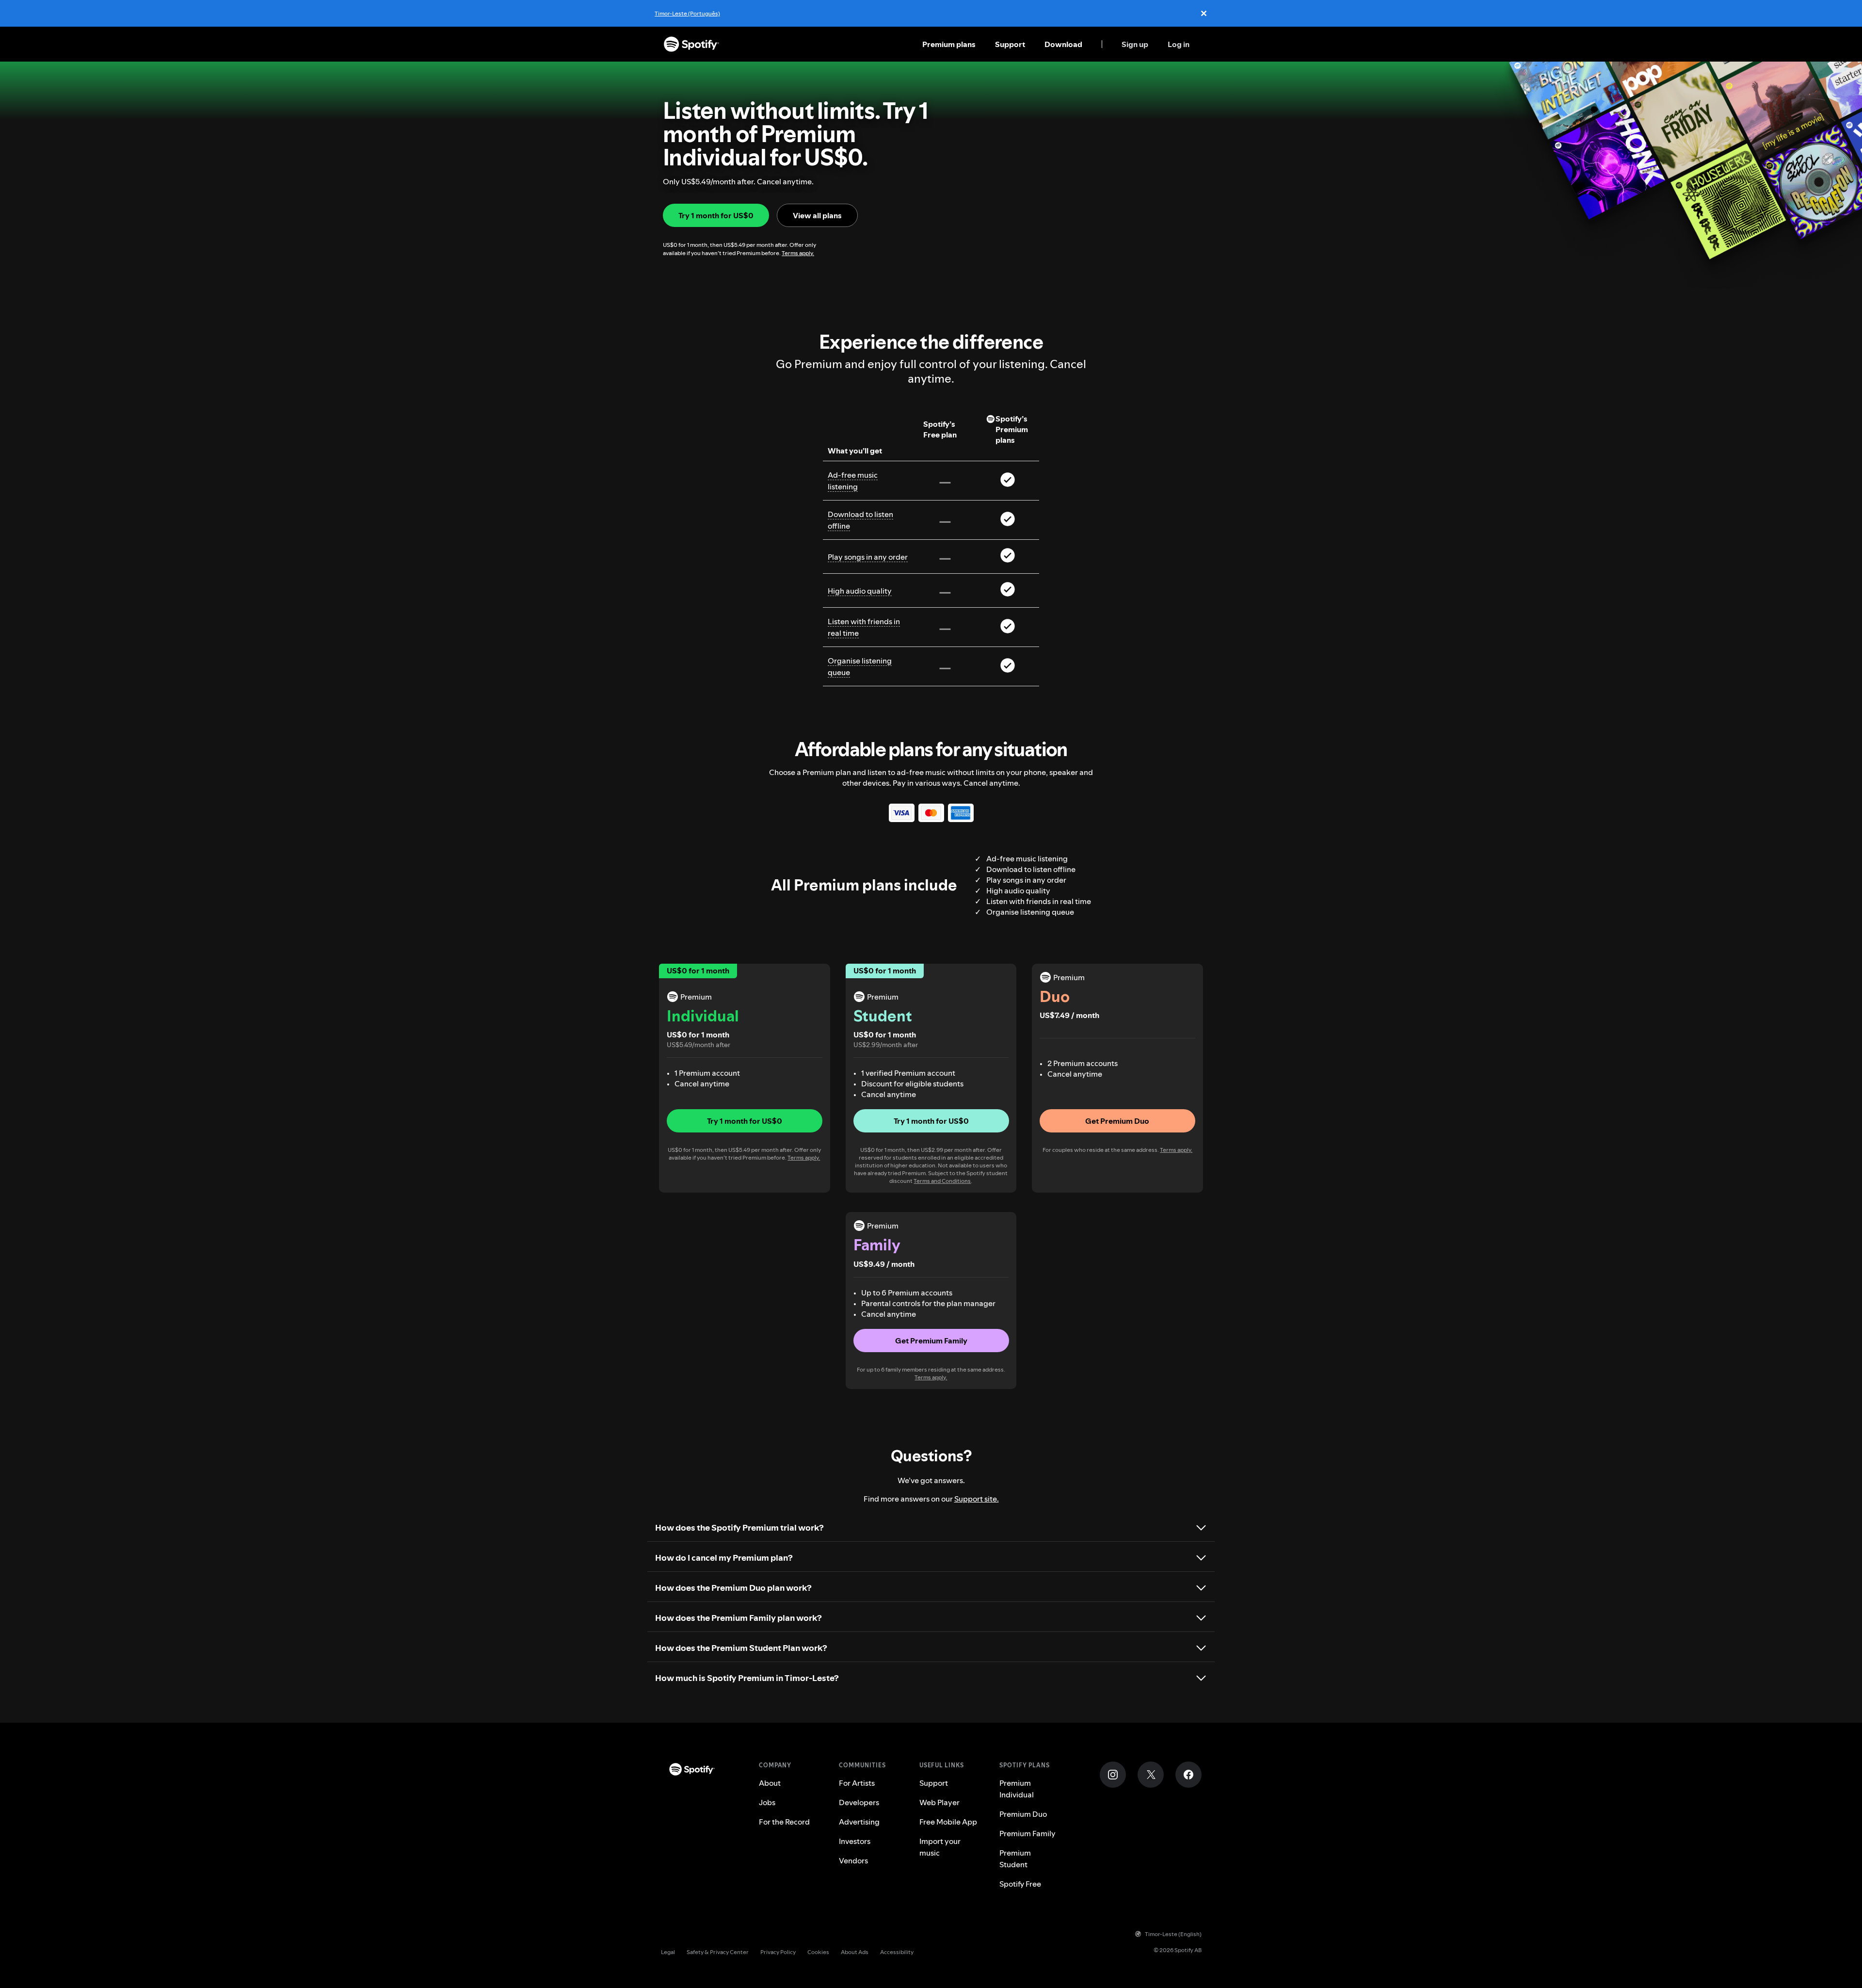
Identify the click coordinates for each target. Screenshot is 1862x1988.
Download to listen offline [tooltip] (860, 520)
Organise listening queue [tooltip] (860, 666)
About (770, 1783)
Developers (859, 1802)
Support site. (977, 1499)
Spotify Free (1020, 1884)
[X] (1151, 1775)
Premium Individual (1017, 1789)
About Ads (855, 1952)
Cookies (818, 1952)
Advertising (859, 1822)
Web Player (939, 1802)
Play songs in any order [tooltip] (868, 557)
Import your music (940, 1847)
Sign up (1135, 44)
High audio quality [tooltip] (860, 591)
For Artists (857, 1783)
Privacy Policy (778, 1952)
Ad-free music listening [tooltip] (853, 481)
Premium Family (1027, 1833)
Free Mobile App (948, 1822)
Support (1010, 44)
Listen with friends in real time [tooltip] (864, 627)
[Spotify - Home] (691, 44)
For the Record (784, 1822)
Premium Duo (1023, 1814)
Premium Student (1015, 1859)
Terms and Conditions (942, 1181)
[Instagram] (1113, 1775)
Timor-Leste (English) (1173, 1934)
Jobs (767, 1802)
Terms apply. (798, 253)
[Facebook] (1188, 1775)
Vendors (853, 1860)
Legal (668, 1952)
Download (1063, 44)
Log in (1179, 44)
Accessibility (897, 1952)
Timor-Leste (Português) (687, 13)
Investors (855, 1841)
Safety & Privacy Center (718, 1952)
